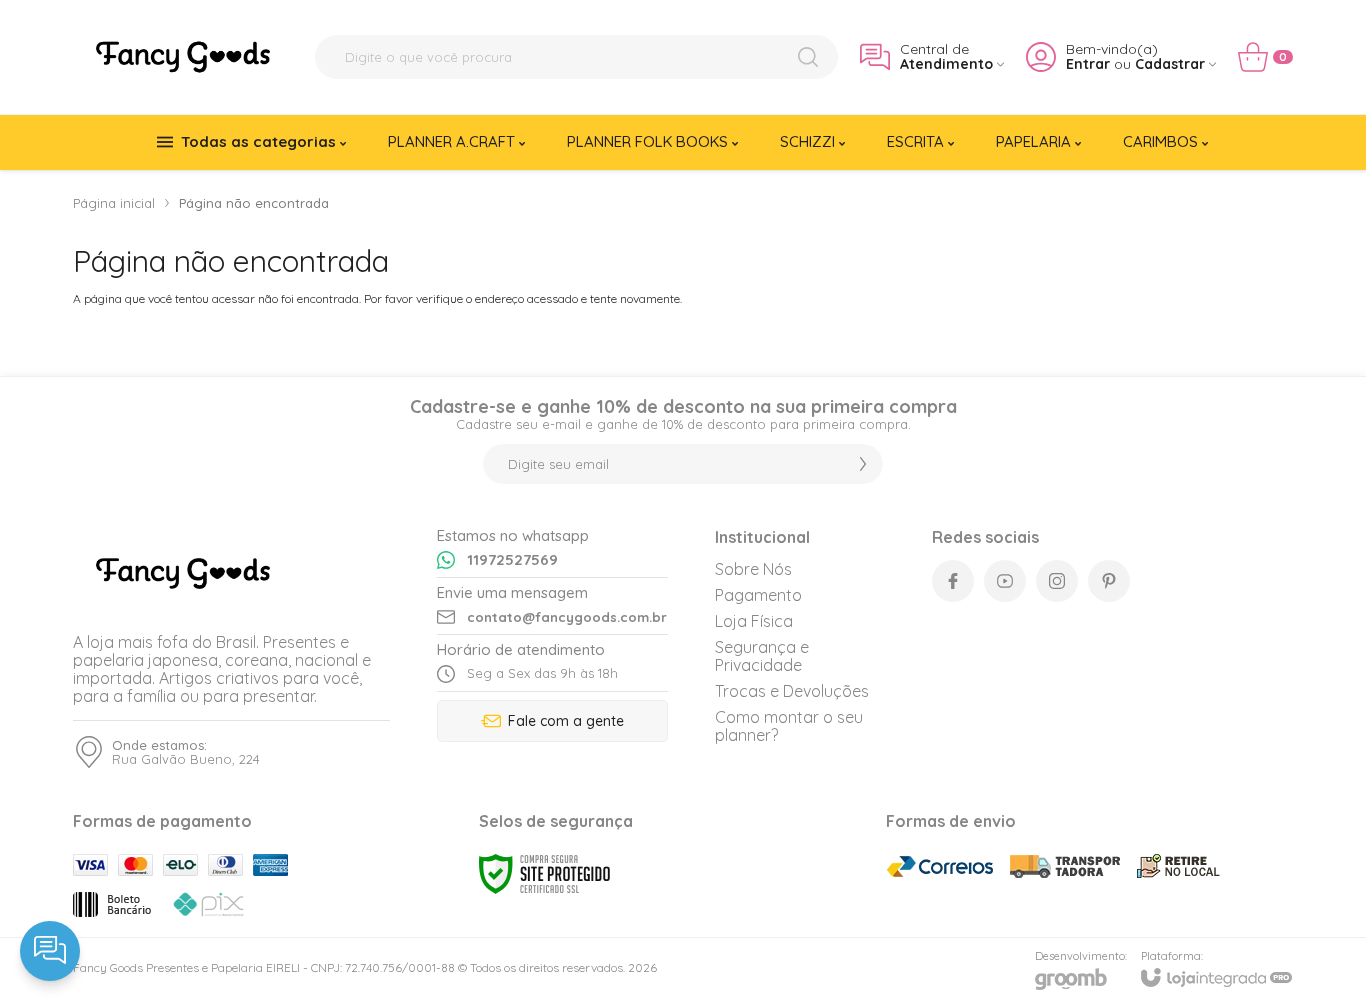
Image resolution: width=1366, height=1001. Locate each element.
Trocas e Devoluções (792, 691)
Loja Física (754, 621)
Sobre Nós (753, 569)
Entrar (1088, 64)
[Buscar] (808, 57)
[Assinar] (863, 464)
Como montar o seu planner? (789, 726)
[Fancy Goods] (183, 57)
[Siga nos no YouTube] (1005, 581)
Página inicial (114, 203)
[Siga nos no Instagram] (1057, 581)
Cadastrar (1170, 64)
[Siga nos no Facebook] (953, 581)
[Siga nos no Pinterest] (1109, 581)
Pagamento (758, 595)
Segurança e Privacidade (762, 656)
